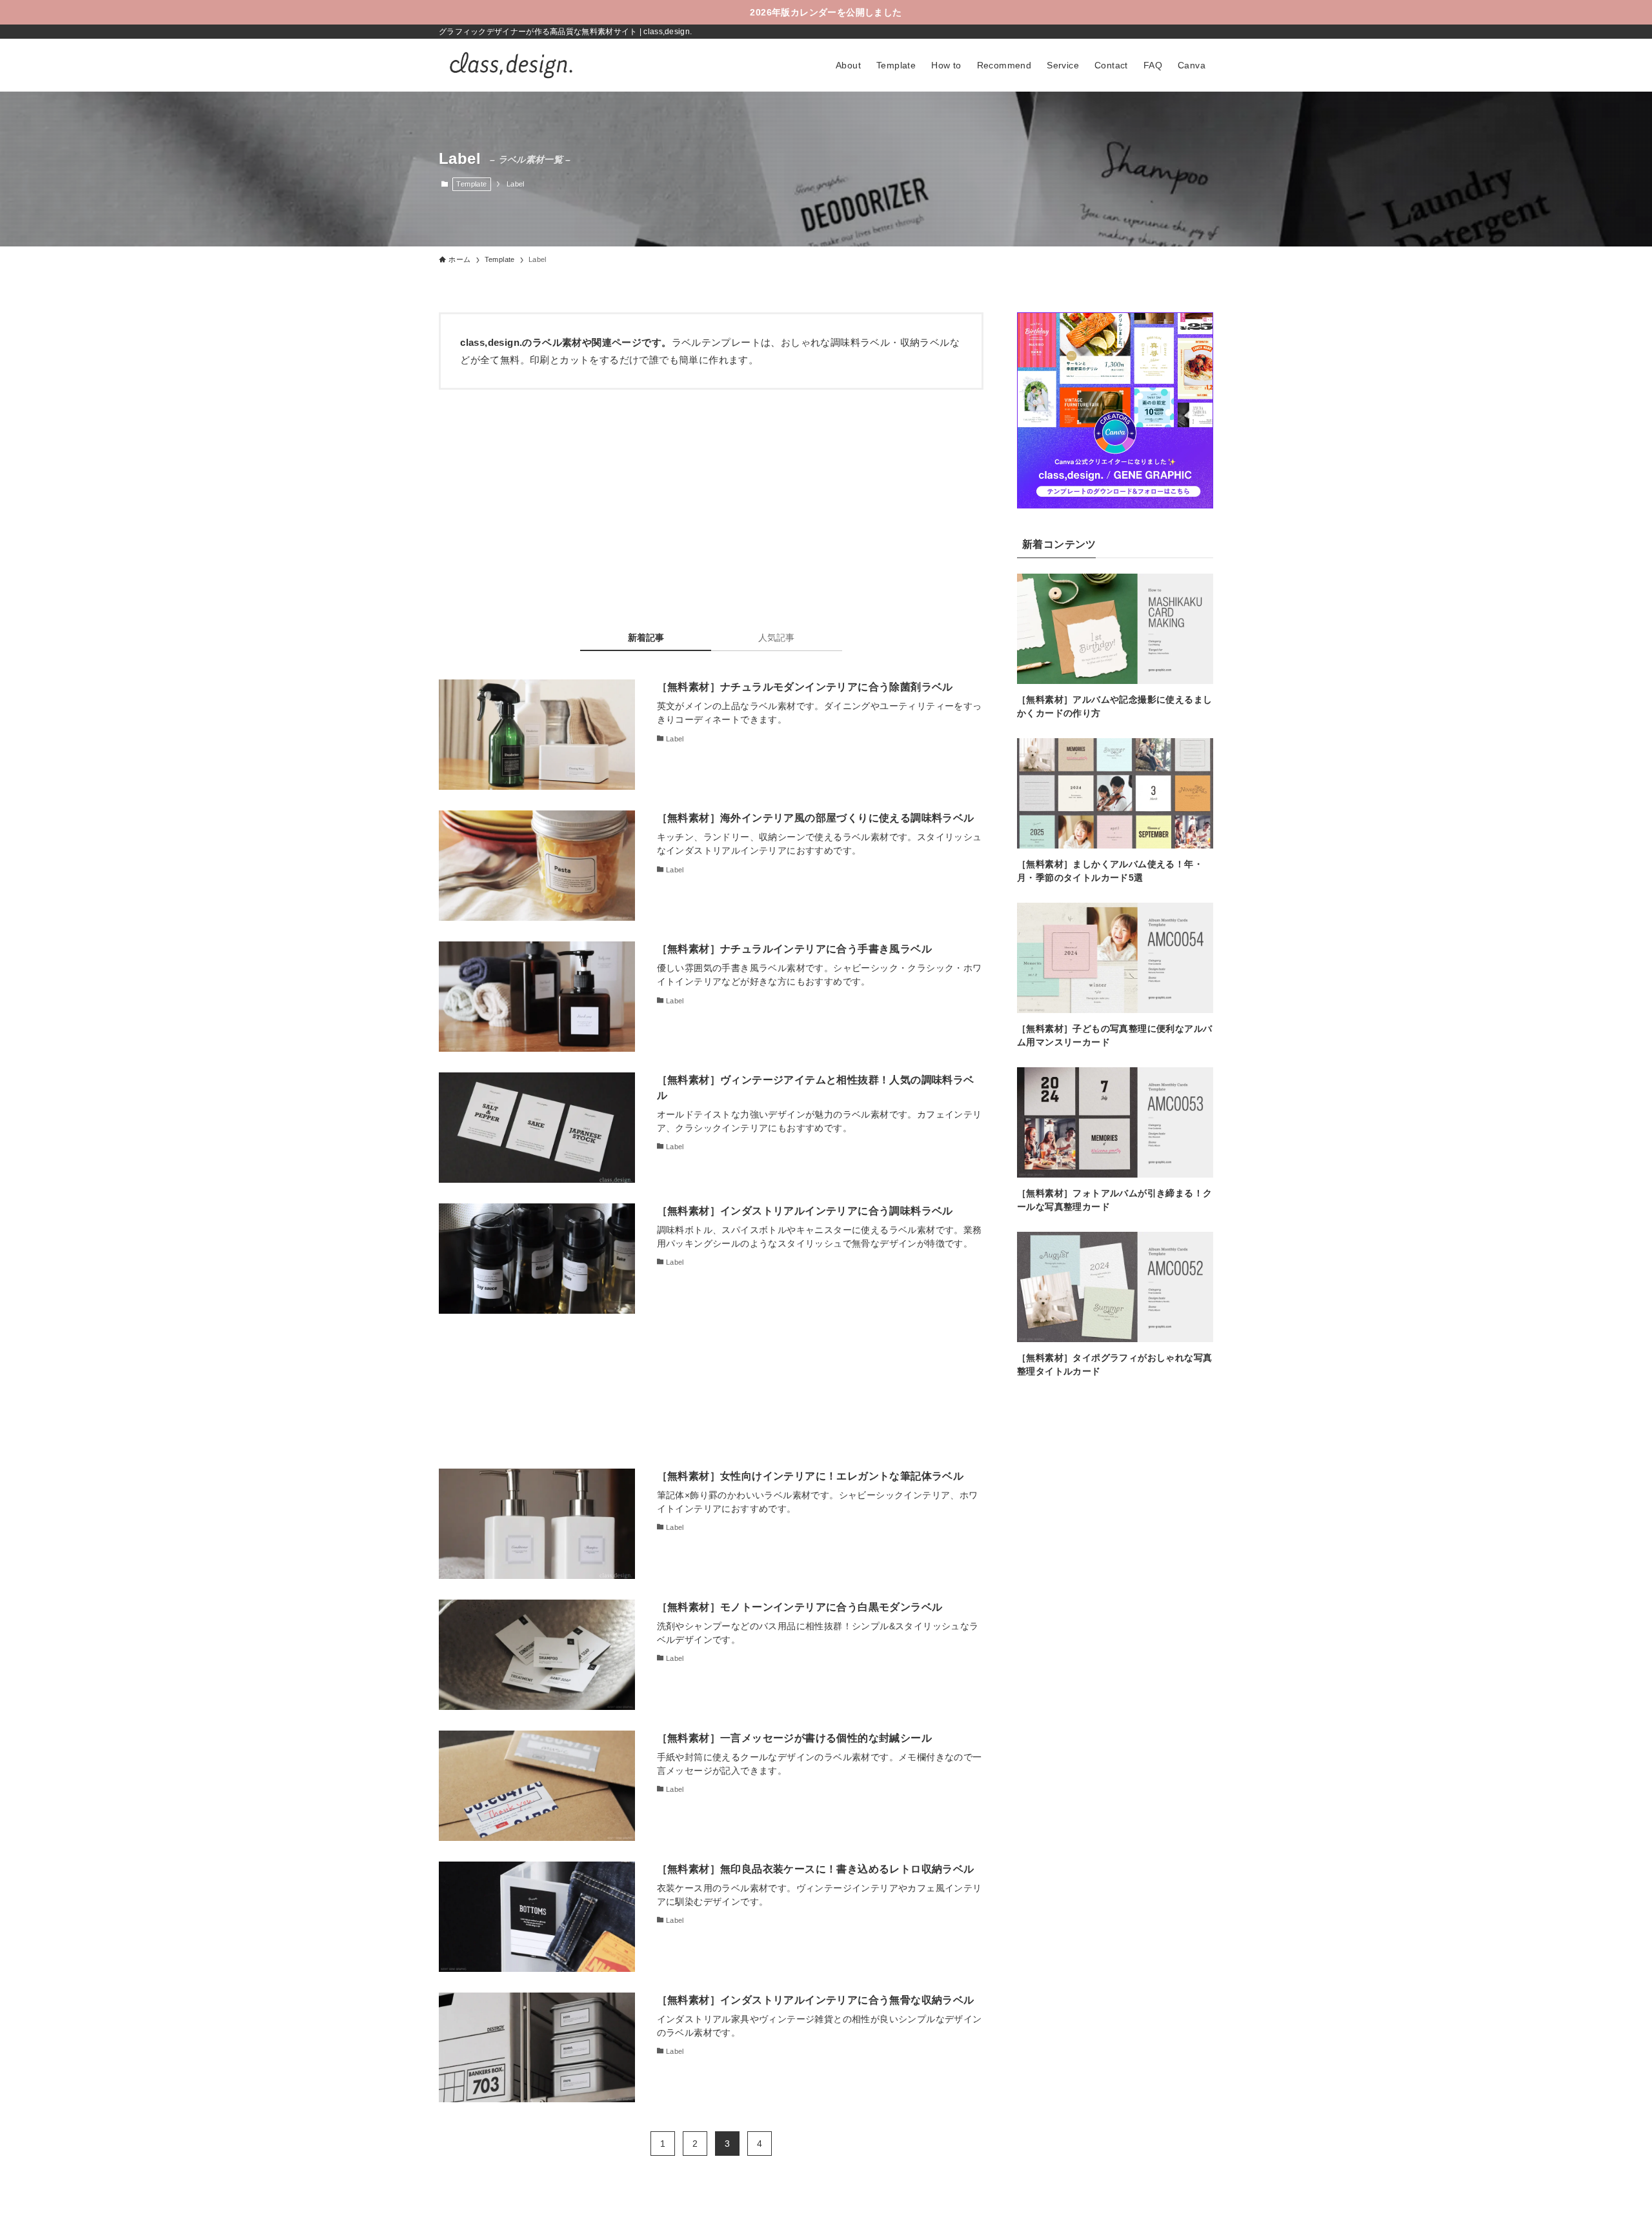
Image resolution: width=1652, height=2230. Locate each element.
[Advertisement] (711, 499)
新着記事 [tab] (646, 638)
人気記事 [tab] (776, 638)
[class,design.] (510, 65)
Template (471, 184)
